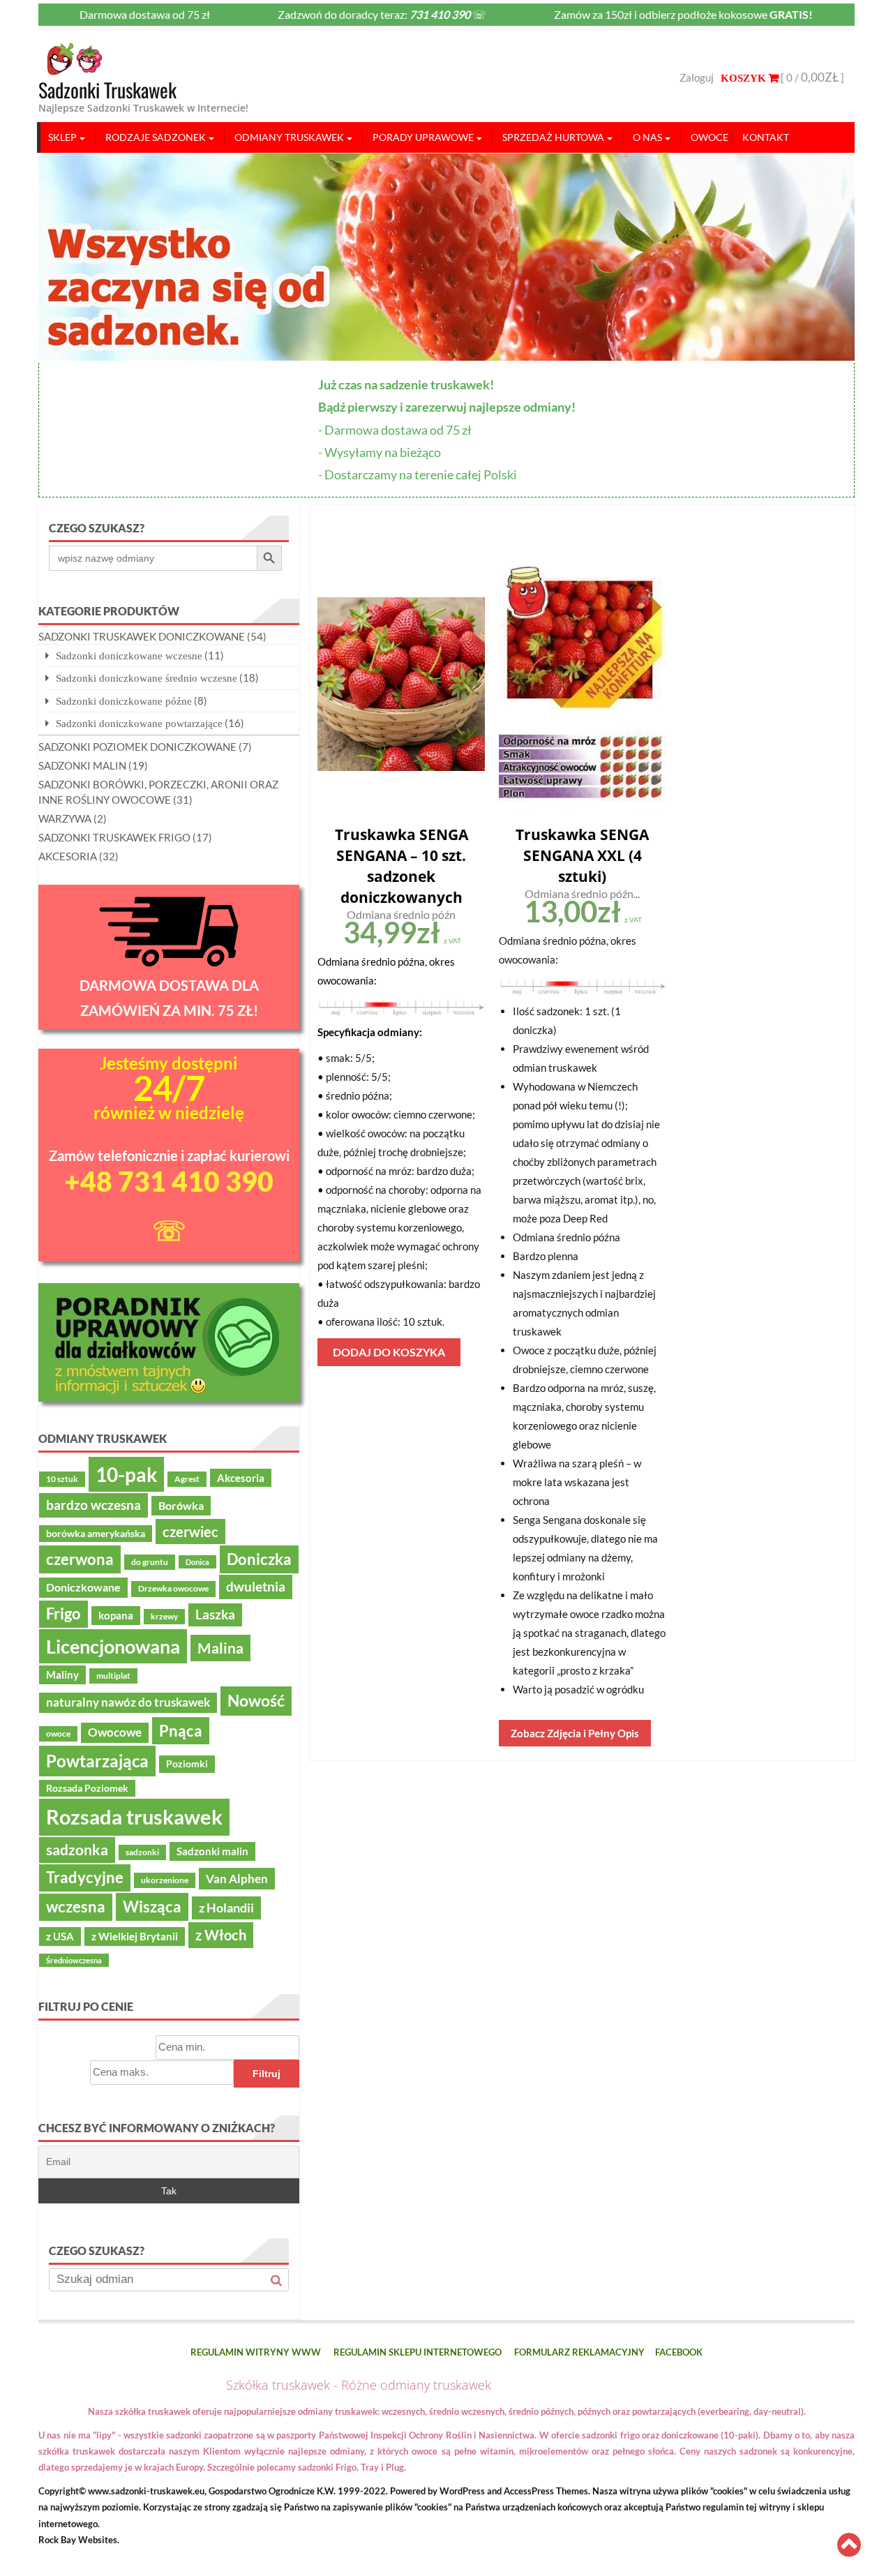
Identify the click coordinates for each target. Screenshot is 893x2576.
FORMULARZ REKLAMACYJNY (579, 2352)
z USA (60, 1936)
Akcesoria (241, 1478)
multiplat (113, 1676)
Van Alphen (237, 1879)
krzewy (164, 1616)
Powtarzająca (97, 1761)
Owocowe (115, 1732)
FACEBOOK (679, 2352)
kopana (116, 1615)
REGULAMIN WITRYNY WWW (256, 2352)
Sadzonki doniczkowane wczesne (129, 656)
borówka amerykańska (96, 1534)
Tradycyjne (85, 1878)
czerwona (80, 1559)
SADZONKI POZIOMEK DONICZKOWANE (137, 747)
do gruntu (150, 1562)
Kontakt (766, 137)
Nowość (256, 1700)
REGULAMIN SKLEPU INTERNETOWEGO (418, 2352)
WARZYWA (65, 818)
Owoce (710, 137)
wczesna (76, 1907)
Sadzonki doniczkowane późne (124, 701)
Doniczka (259, 1559)
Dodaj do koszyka (389, 1352)
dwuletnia (256, 1586)
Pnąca (181, 1731)
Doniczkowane (83, 1587)
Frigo (63, 1614)
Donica (197, 1562)
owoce (58, 1733)
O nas (647, 137)
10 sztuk (62, 1479)
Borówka (181, 1506)
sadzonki (142, 1852)
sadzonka (77, 1850)
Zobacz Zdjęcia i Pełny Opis (575, 1733)
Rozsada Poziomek (87, 1788)
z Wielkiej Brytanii (135, 1936)
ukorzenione (165, 1880)
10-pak (126, 1474)
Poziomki (187, 1764)
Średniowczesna (74, 1960)
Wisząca (152, 1907)
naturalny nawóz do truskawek (128, 1702)
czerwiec (190, 1532)
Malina (220, 1648)
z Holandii (226, 1908)
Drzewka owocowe (173, 1588)
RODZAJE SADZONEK (156, 137)
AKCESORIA (68, 856)
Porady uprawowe (423, 137)
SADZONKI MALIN (82, 765)
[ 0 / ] (811, 77)
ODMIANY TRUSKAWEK (289, 137)
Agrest (187, 1479)
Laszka (215, 1615)
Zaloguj (697, 77)
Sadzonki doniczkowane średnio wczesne (147, 678)
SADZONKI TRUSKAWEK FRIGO (114, 837)
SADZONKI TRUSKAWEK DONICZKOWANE (142, 636)
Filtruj (267, 2074)
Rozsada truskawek (134, 1817)
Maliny (62, 1675)
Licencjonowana (113, 1646)
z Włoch (221, 1935)
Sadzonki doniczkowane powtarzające (139, 723)
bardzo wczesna (93, 1505)
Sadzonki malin (212, 1851)
